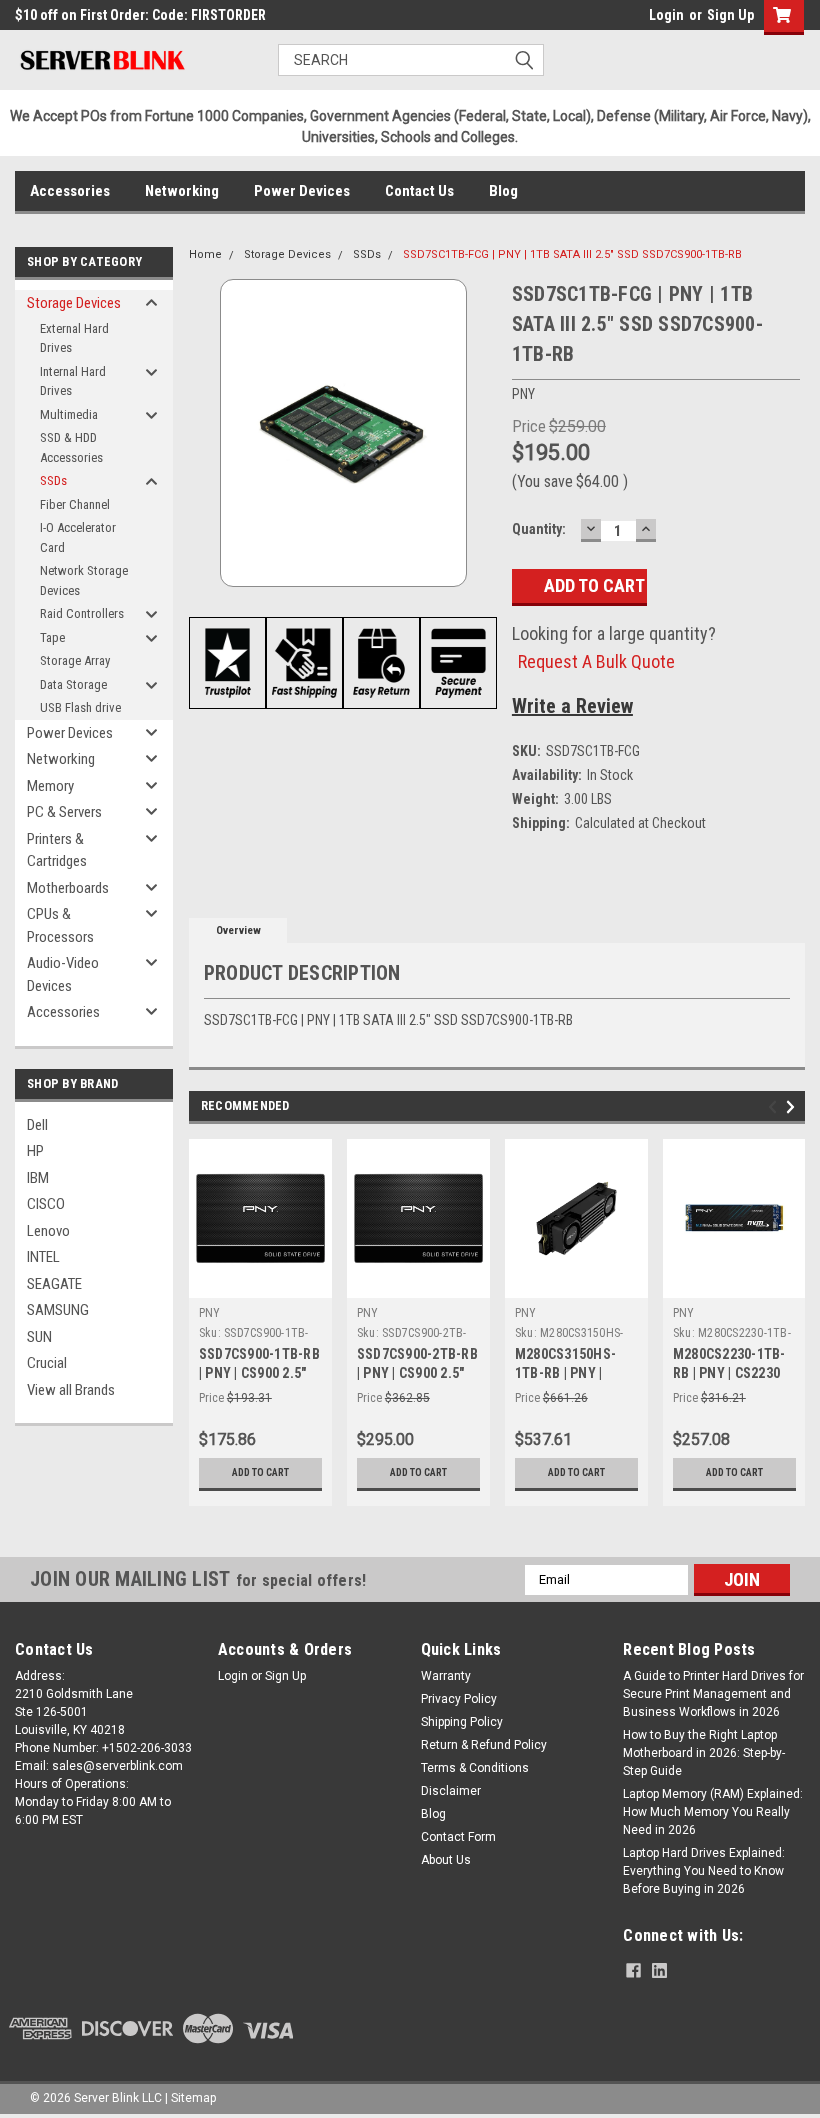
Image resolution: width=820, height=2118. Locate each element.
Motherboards (68, 888)
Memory (50, 786)
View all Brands (71, 1390)
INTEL (43, 1257)
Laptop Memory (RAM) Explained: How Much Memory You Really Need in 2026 (713, 1812)
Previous (775, 1107)
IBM (38, 1178)
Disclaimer (451, 1791)
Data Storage (73, 684)
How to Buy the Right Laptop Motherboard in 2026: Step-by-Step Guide (704, 1753)
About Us (446, 1860)
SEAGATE (54, 1284)
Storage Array (75, 660)
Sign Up (730, 15)
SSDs (53, 480)
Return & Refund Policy (484, 1745)
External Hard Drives (74, 338)
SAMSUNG (58, 1310)
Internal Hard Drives (73, 381)
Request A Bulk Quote (596, 661)
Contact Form (458, 1837)
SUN (39, 1337)
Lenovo (48, 1231)
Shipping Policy (462, 1722)
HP (35, 1151)
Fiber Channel (75, 504)
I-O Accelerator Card (78, 537)
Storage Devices (74, 303)
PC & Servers (64, 812)
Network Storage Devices (84, 580)
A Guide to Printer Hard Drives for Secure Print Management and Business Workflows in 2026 (713, 1694)
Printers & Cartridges (57, 850)
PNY (210, 1313)
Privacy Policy (459, 1699)
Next (793, 1107)
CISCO (46, 1204)
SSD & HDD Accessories (71, 447)
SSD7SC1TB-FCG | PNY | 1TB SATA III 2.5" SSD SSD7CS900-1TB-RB (572, 254)
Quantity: (539, 529)
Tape (52, 637)
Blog (503, 191)
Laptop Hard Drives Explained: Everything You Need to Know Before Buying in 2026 (704, 1871)
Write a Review (572, 706)
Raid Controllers (82, 613)
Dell (37, 1125)
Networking (182, 191)
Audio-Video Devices (63, 974)
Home (205, 254)
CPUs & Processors (60, 925)
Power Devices (302, 191)
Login (666, 15)
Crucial (47, 1363)
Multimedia (69, 414)
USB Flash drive (80, 707)
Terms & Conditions (475, 1768)
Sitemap (193, 2098)
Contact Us (419, 191)
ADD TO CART (260, 1472)
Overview (238, 930)
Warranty (446, 1676)
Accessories (70, 191)
